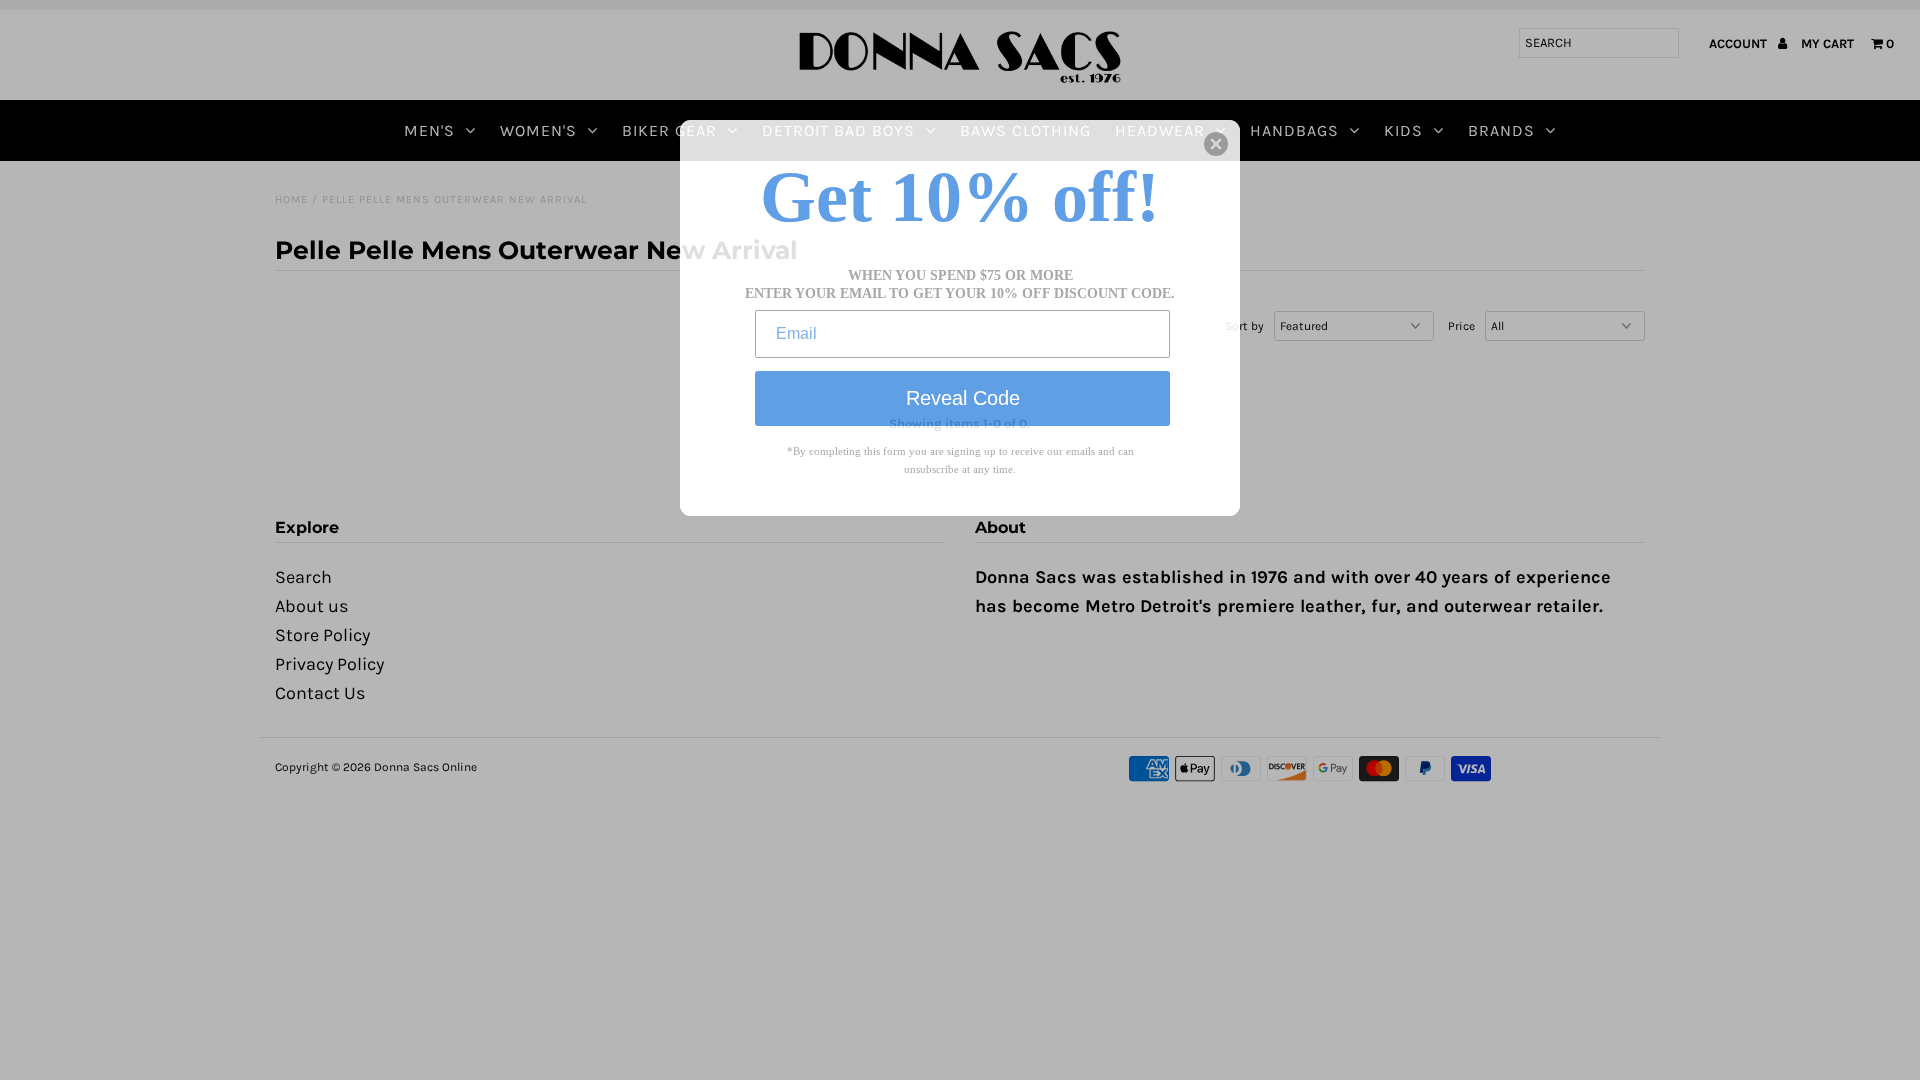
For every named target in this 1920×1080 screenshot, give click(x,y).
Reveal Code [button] (963, 398)
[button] (1216, 144)
